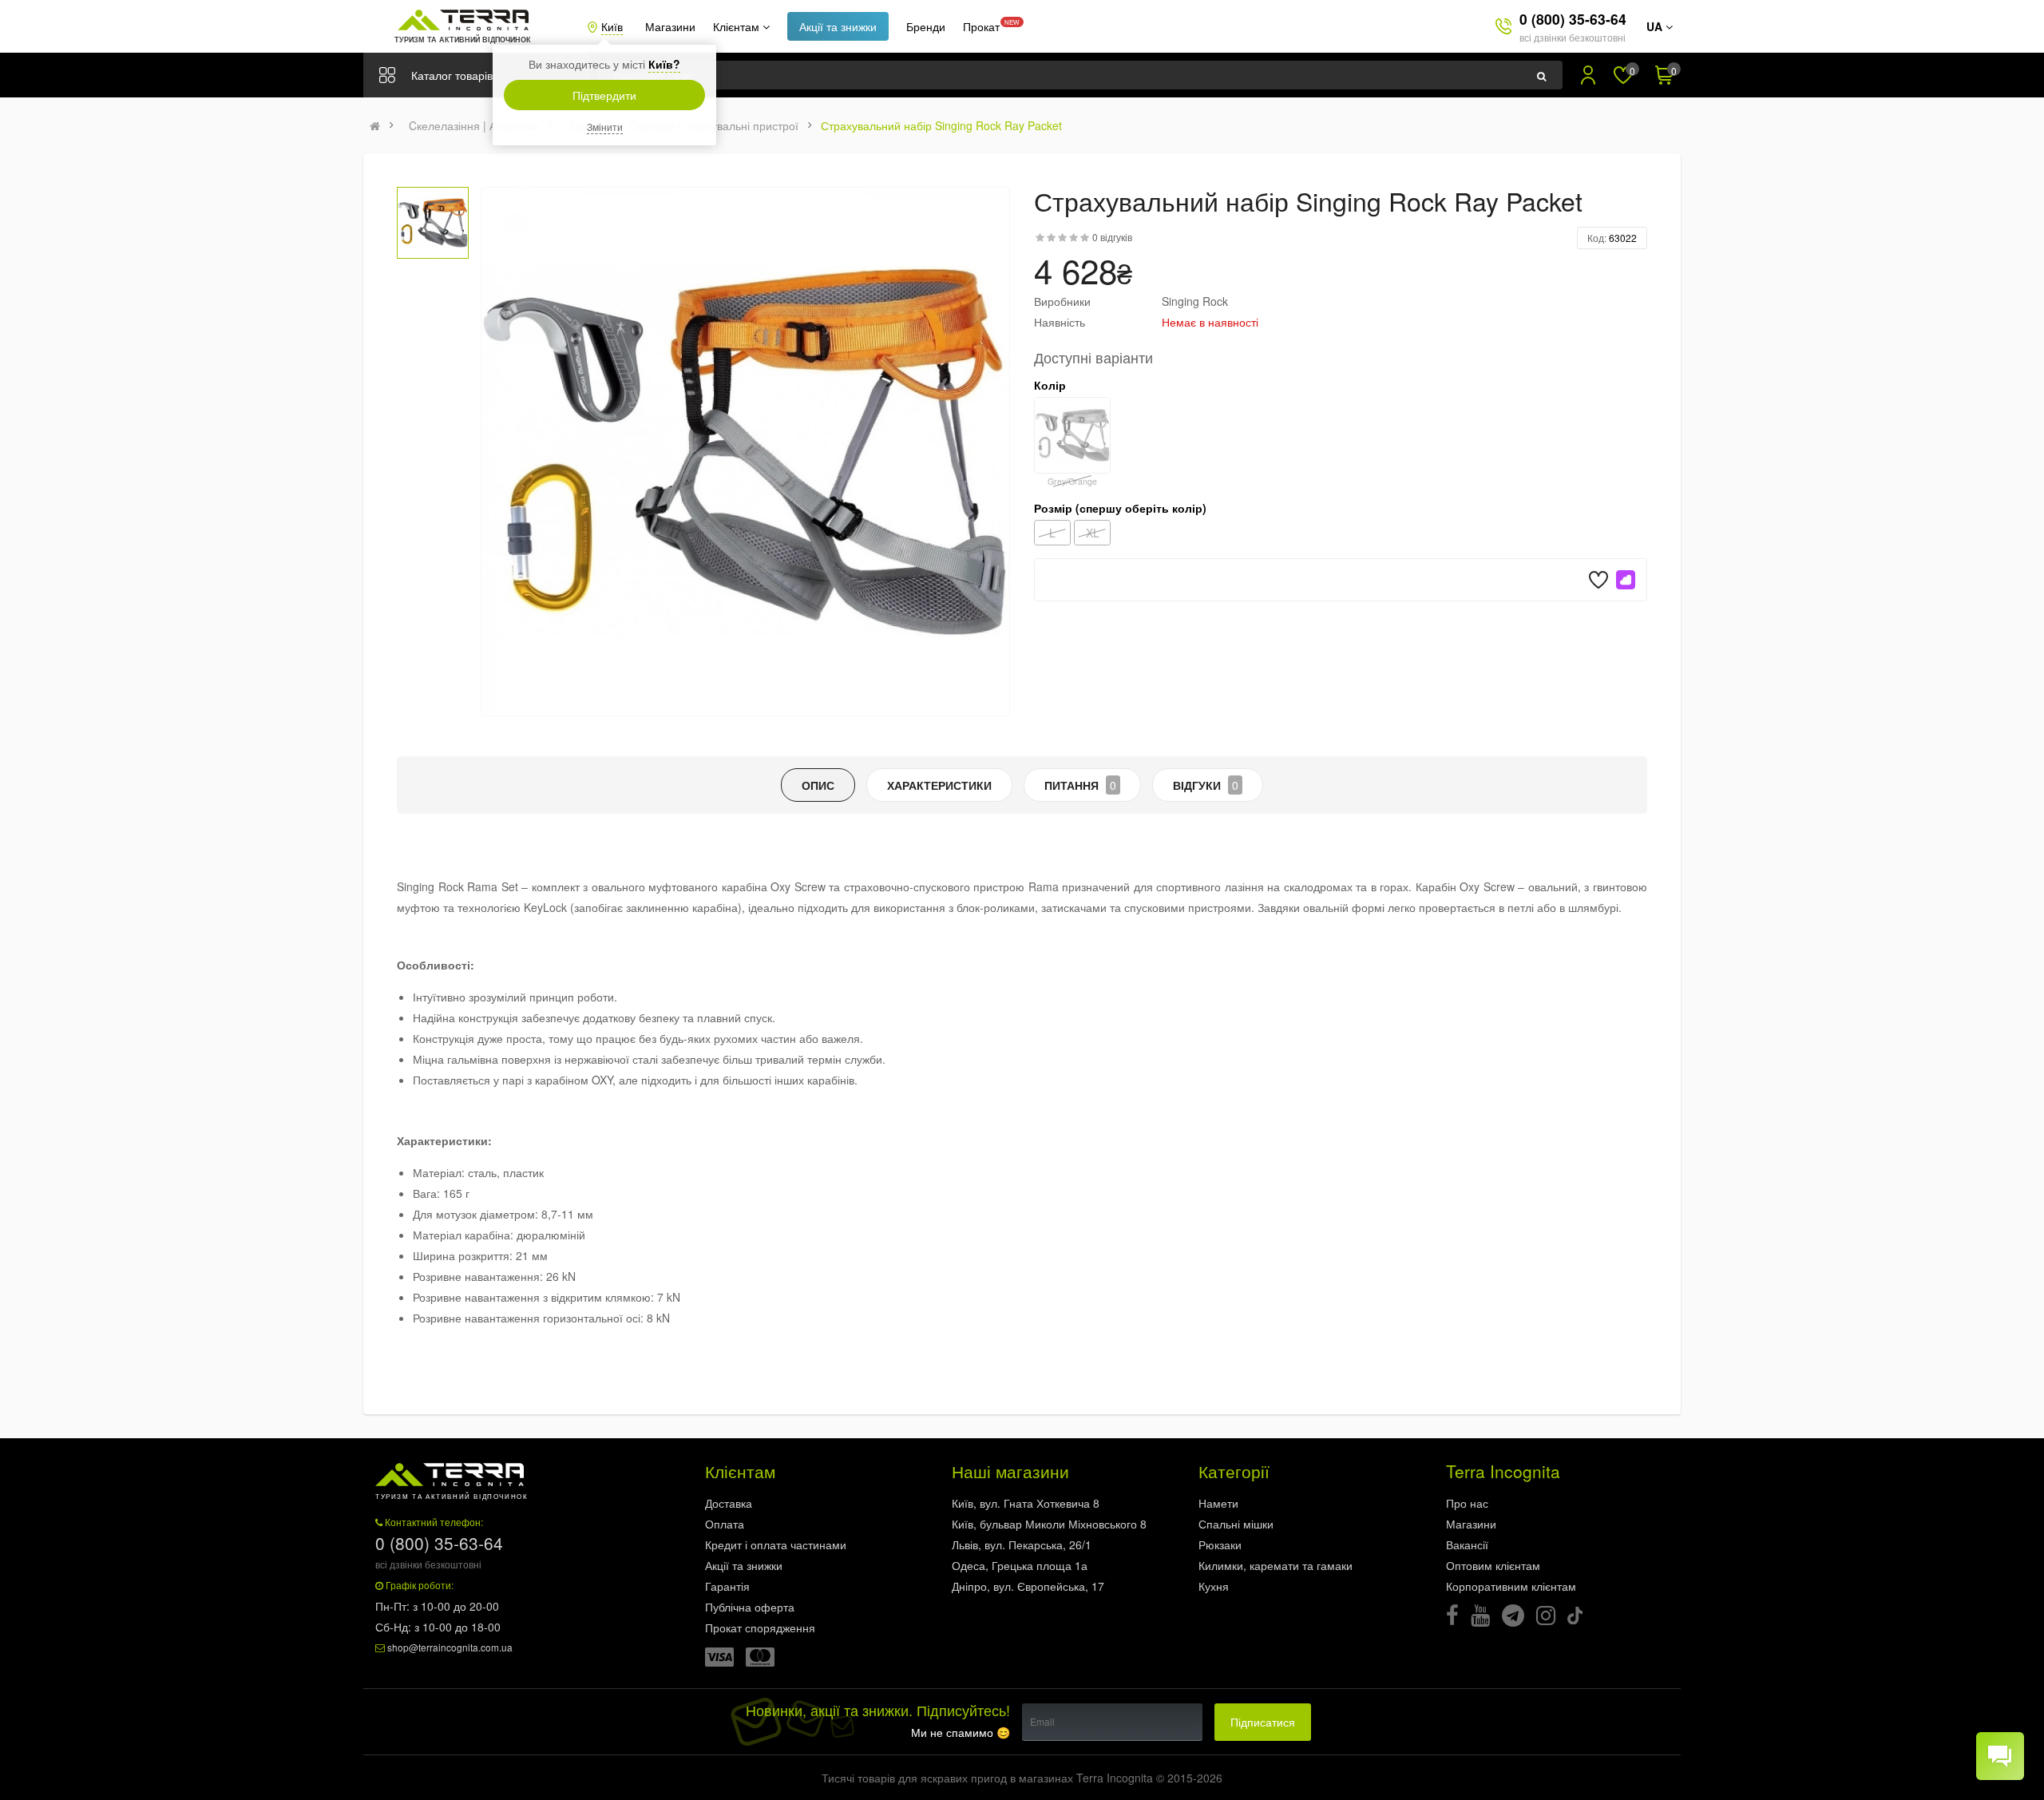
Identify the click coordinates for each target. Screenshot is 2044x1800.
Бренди (926, 26)
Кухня (1214, 1586)
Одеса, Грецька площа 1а (1020, 1565)
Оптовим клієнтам (1493, 1565)
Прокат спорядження (760, 1628)
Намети (1218, 1503)
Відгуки (1206, 785)
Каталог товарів (452, 75)
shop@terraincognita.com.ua (450, 1647)
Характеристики (939, 785)
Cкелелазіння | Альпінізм (474, 125)
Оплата (725, 1524)
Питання (1080, 785)
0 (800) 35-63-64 (1573, 19)
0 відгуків (1112, 237)
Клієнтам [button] (738, 26)
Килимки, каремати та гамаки (1276, 1565)
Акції (838, 26)
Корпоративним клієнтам (1511, 1586)
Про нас (1467, 1503)
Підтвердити (604, 95)
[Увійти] (1588, 75)
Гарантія (727, 1586)
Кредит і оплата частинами (776, 1544)
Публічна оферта (750, 1607)
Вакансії (1467, 1544)
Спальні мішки (1236, 1524)
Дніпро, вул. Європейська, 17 (1028, 1586)
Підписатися (1263, 1722)
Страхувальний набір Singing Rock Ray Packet (941, 125)
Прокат (981, 26)
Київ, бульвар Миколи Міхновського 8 (1049, 1524)
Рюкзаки (1220, 1544)
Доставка (729, 1503)
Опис (818, 785)
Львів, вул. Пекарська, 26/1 (1022, 1544)
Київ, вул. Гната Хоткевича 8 (1026, 1503)
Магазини (670, 26)
